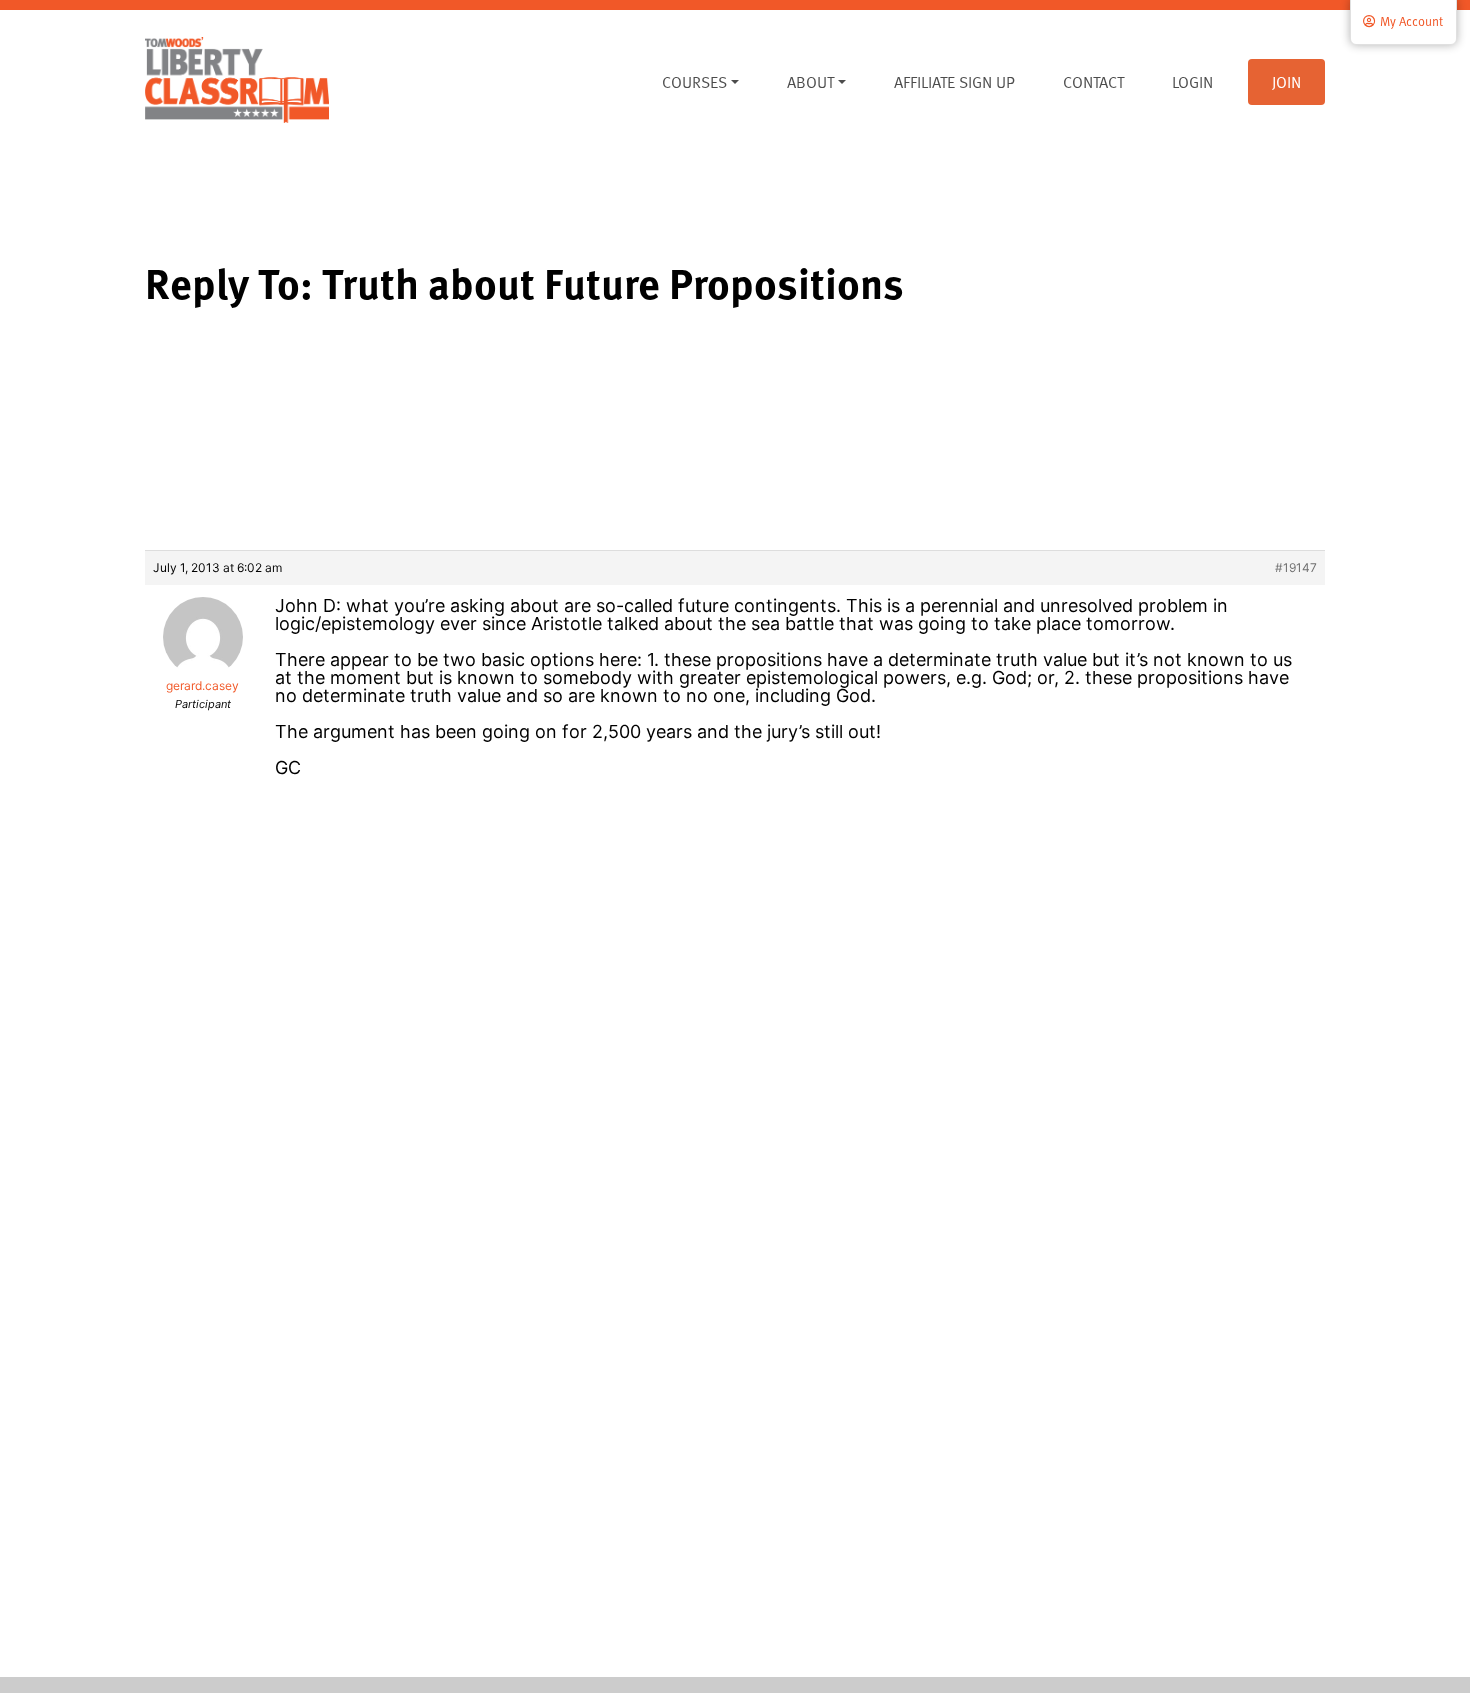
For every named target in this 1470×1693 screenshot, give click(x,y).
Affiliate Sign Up (954, 82)
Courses (694, 82)
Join (1286, 82)
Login (1192, 82)
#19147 (1296, 567)
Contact (1093, 82)
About (810, 82)
